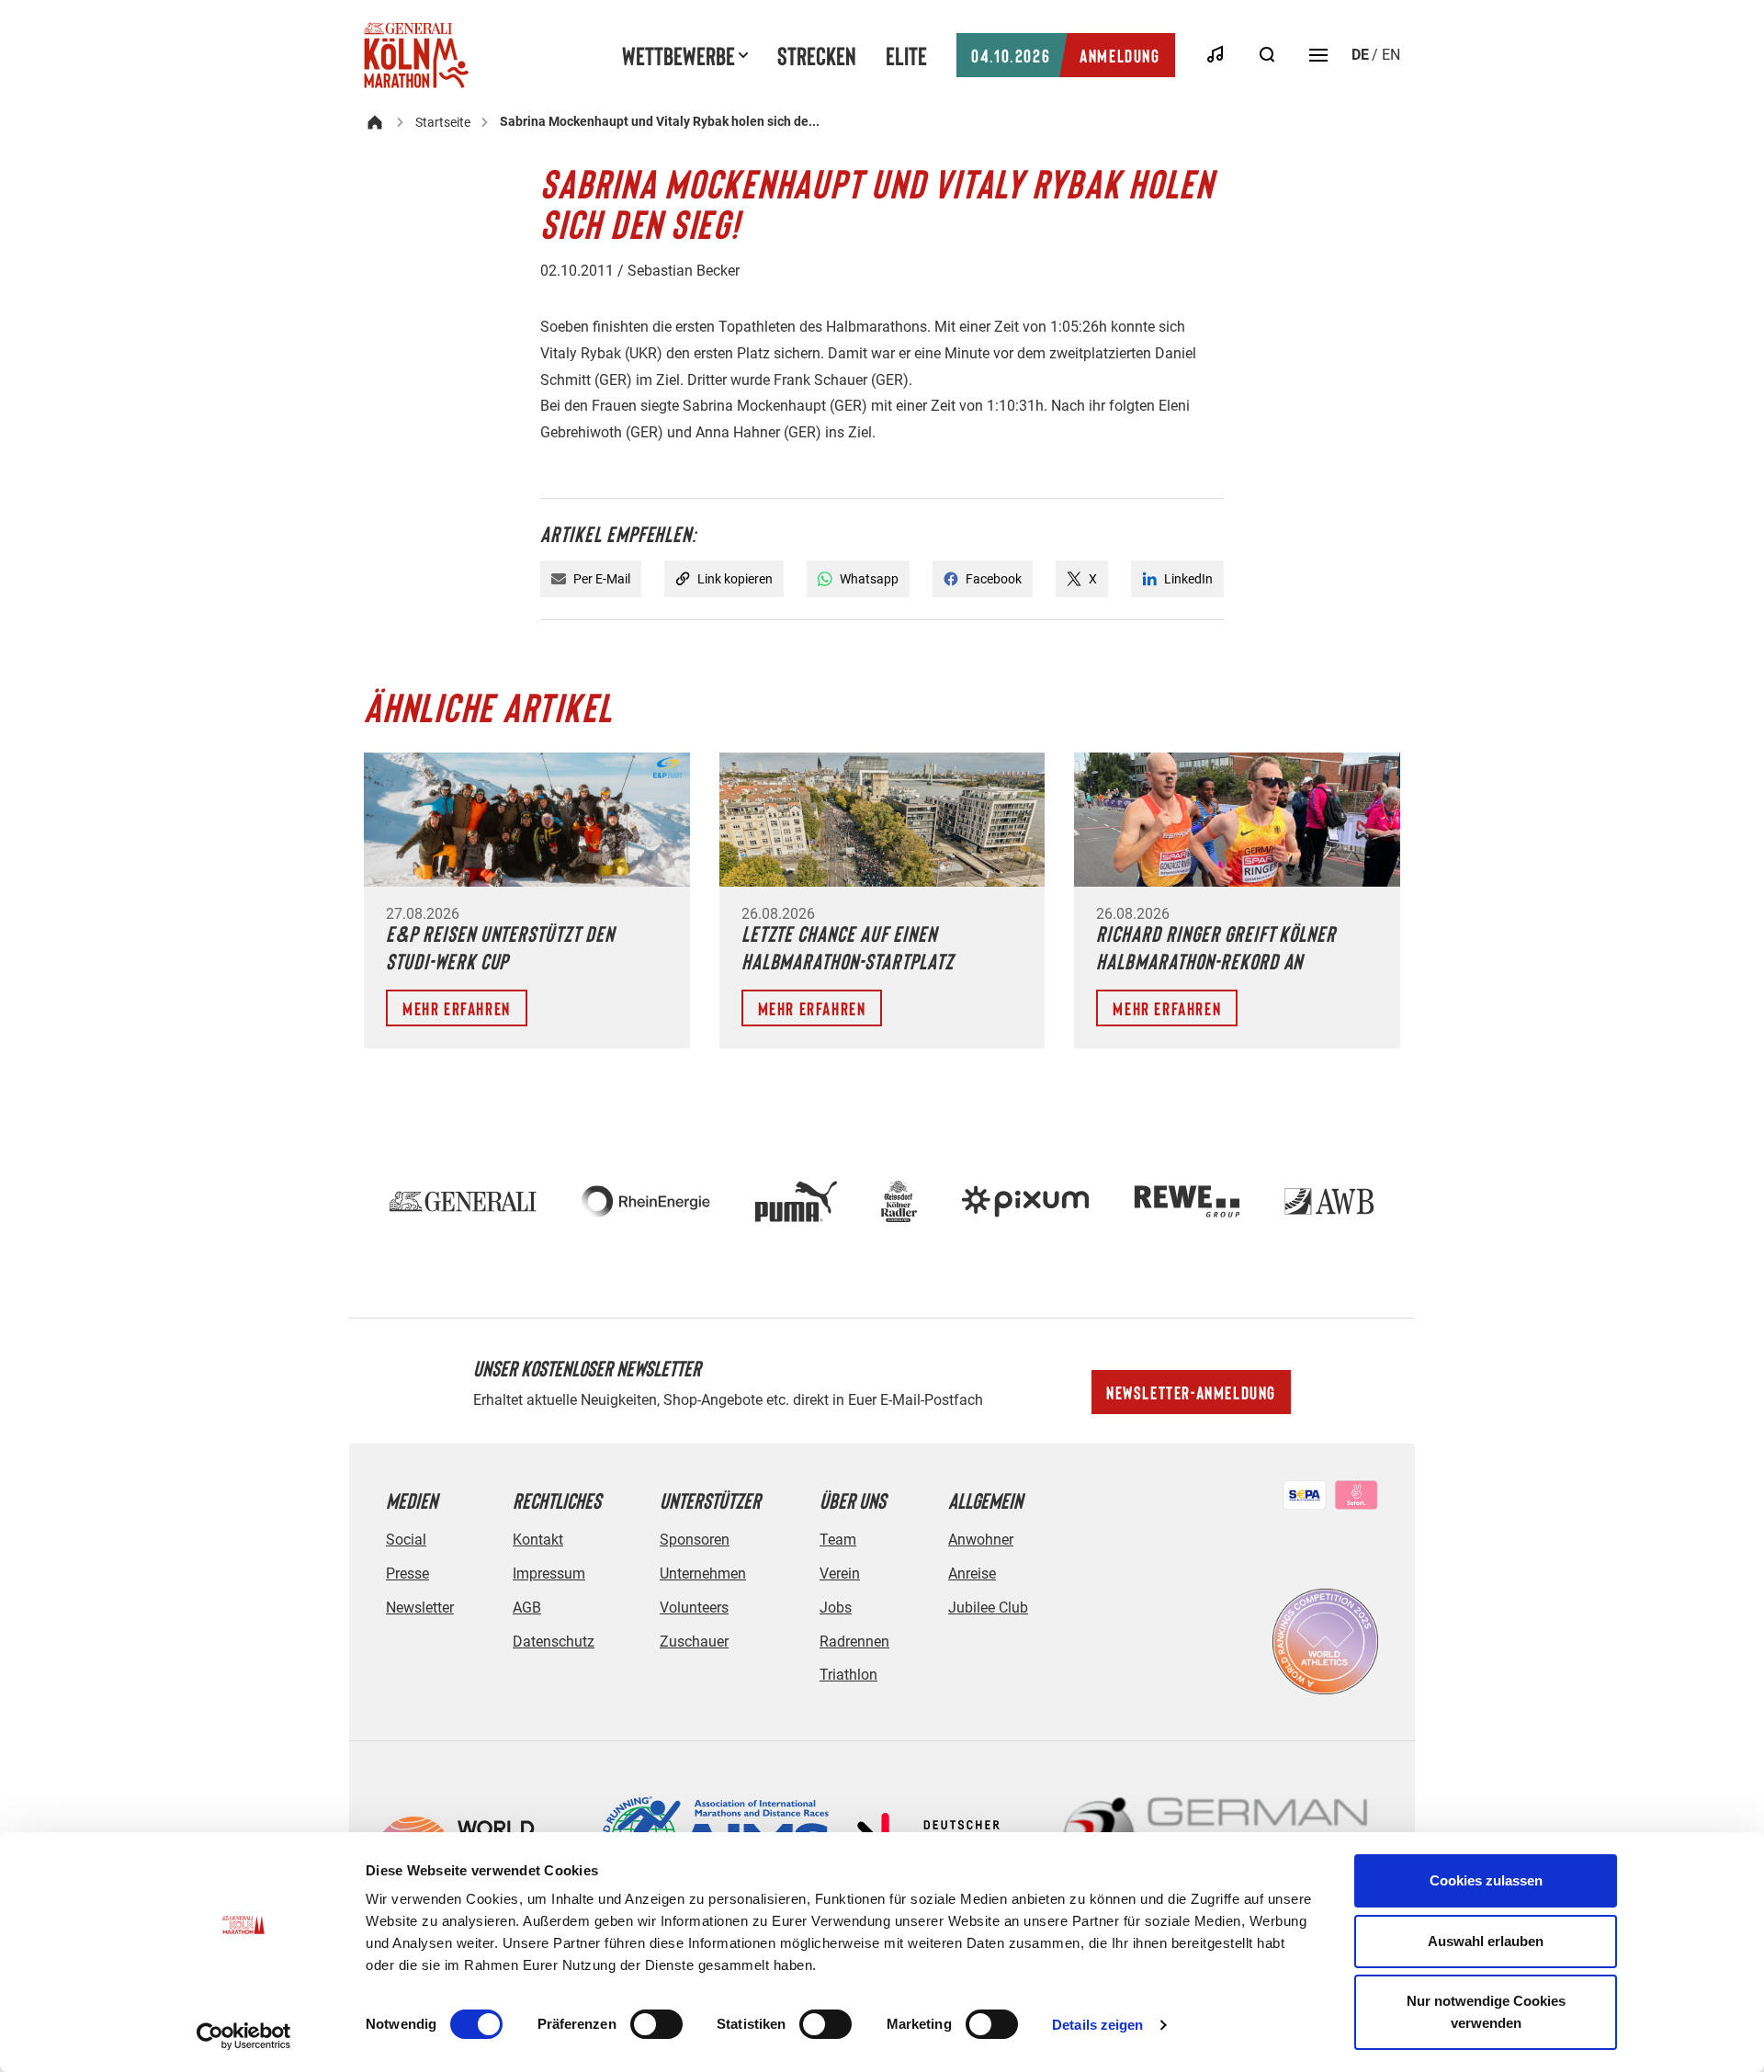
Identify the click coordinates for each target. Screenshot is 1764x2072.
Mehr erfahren (457, 1008)
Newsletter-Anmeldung (1191, 1392)
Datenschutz (554, 1642)
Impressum (549, 1574)
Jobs (836, 1608)
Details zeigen (1097, 2025)
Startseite (443, 122)
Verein (840, 1574)
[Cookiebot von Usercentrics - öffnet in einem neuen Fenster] (244, 2036)
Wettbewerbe (678, 55)
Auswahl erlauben (1486, 1941)
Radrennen (854, 1642)
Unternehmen (703, 1574)
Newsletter (420, 1608)
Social (406, 1540)
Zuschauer (694, 1642)
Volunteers (694, 1608)
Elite (906, 55)
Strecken (817, 55)
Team (838, 1540)
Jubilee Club (988, 1608)
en (1391, 55)
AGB (527, 1608)
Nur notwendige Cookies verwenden (1486, 2012)
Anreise (972, 1574)
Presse (407, 1574)
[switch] (656, 2024)
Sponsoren (695, 1540)
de (1360, 55)
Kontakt (538, 1540)
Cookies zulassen (1486, 1880)
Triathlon (848, 1675)
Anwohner (981, 1540)
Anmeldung (1065, 55)
